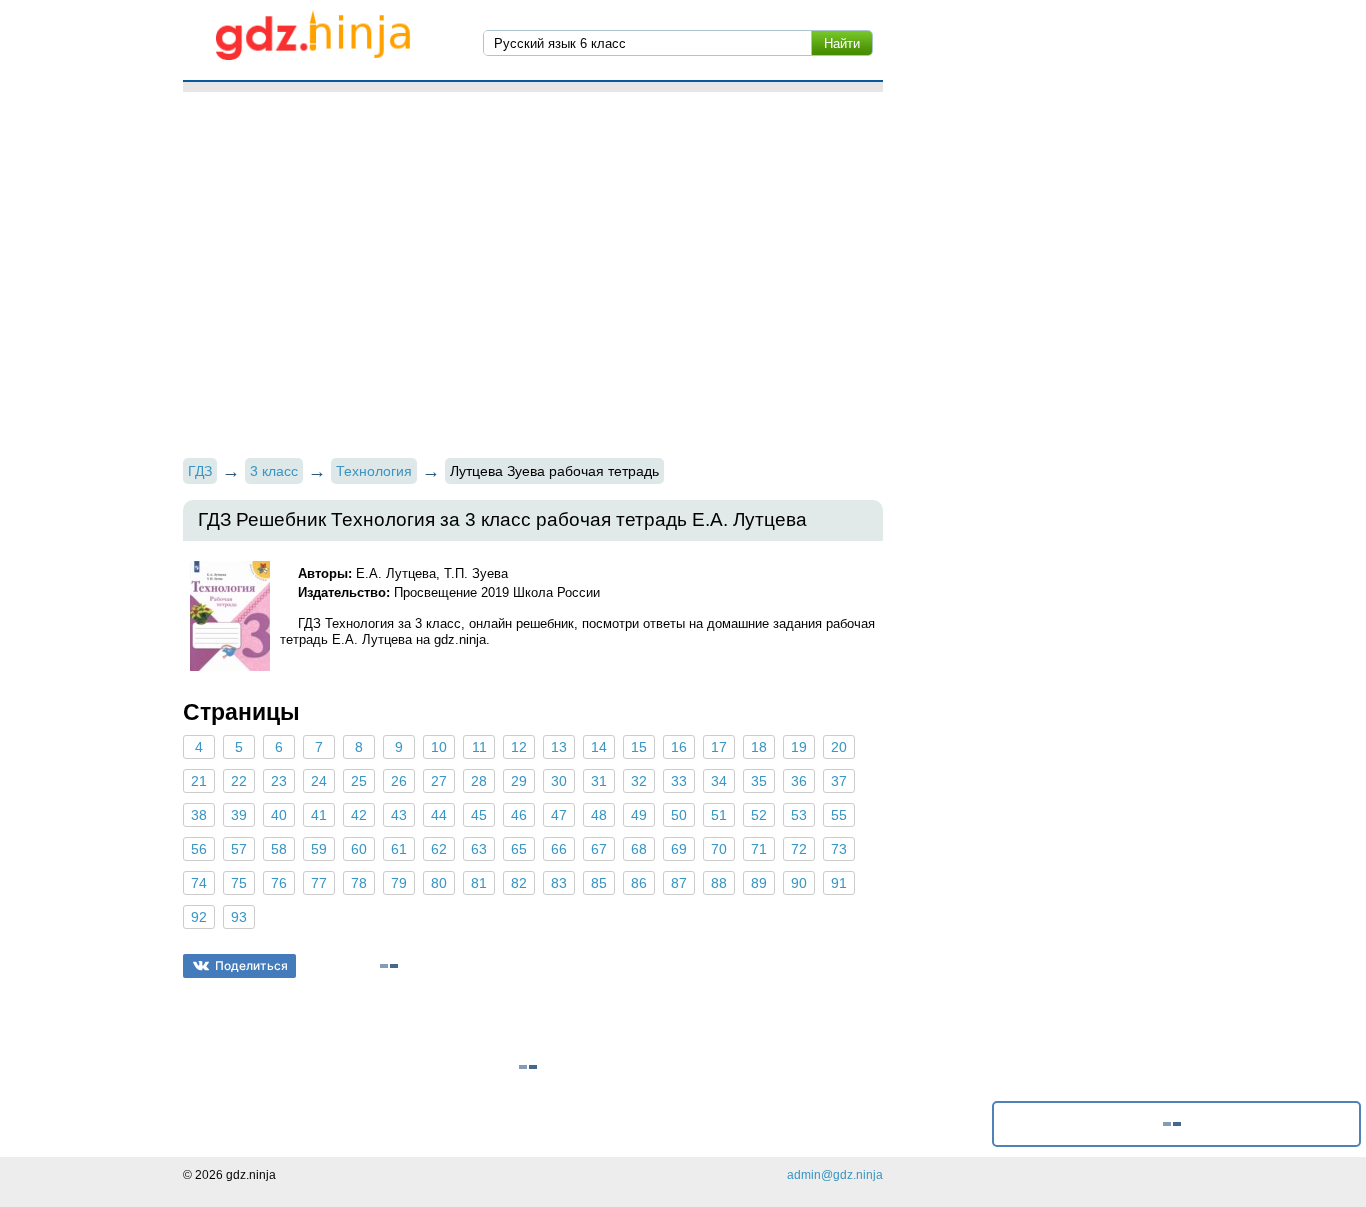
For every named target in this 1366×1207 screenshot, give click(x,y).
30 (559, 781)
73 (839, 849)
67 (599, 849)
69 (679, 849)
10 (439, 747)
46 (519, 815)
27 (439, 781)
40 (279, 815)
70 (719, 849)
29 (519, 781)
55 (839, 815)
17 (719, 747)
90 (799, 883)
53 (799, 815)
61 (399, 849)
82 (519, 883)
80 (439, 883)
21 (199, 781)
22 (239, 781)
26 (399, 781)
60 (359, 849)
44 (439, 815)
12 (519, 747)
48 (599, 815)
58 (279, 849)
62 (439, 849)
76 (279, 883)
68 (639, 849)
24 (319, 781)
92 (199, 917)
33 (679, 781)
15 (639, 747)
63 (479, 849)
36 (799, 781)
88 (719, 883)
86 (639, 883)
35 (759, 781)
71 (759, 849)
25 (359, 781)
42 (359, 815)
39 (239, 815)
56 (199, 849)
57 (239, 849)
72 (799, 849)
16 (679, 747)
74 (199, 883)
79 (399, 883)
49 (639, 815)
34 (719, 781)
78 (359, 883)
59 (319, 849)
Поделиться (251, 965)
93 (239, 917)
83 (559, 883)
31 (599, 781)
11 (479, 747)
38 (199, 815)
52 (759, 815)
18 (759, 747)
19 (799, 747)
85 (599, 883)
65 (519, 849)
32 (639, 781)
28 (479, 781)
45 (479, 815)
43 (399, 815)
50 (679, 815)
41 (319, 815)
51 (719, 815)
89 (759, 883)
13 (559, 747)
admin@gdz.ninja (835, 1175)
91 (839, 883)
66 (559, 849)
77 (319, 883)
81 (479, 883)
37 (839, 781)
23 (279, 781)
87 (679, 883)
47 (559, 815)
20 (839, 747)
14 (599, 747)
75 (239, 883)
